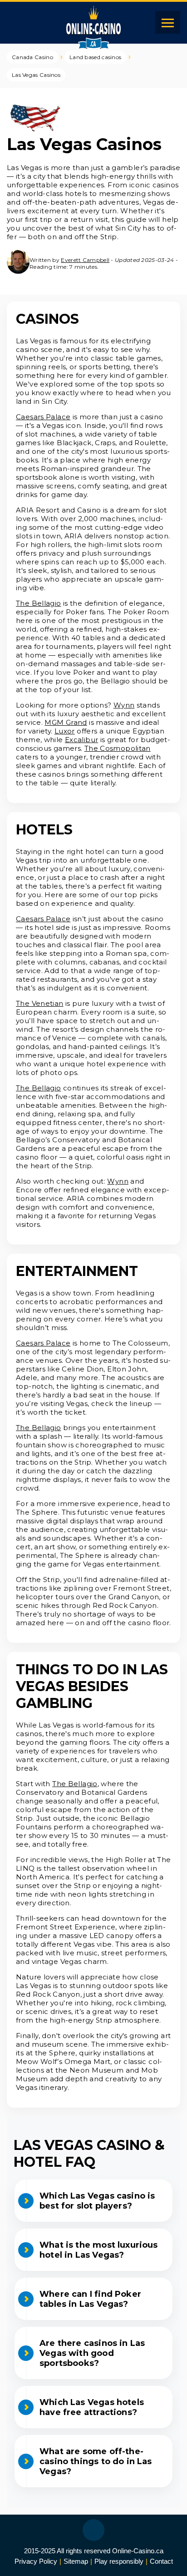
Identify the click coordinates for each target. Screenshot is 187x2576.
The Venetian (40, 1003)
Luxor (65, 731)
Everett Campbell (85, 260)
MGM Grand (66, 722)
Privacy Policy (36, 2561)
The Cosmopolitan (118, 748)
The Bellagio (39, 603)
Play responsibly (119, 2561)
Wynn (124, 705)
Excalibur (81, 740)
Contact (161, 2561)
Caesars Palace (43, 417)
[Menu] (168, 22)
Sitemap (76, 2561)
